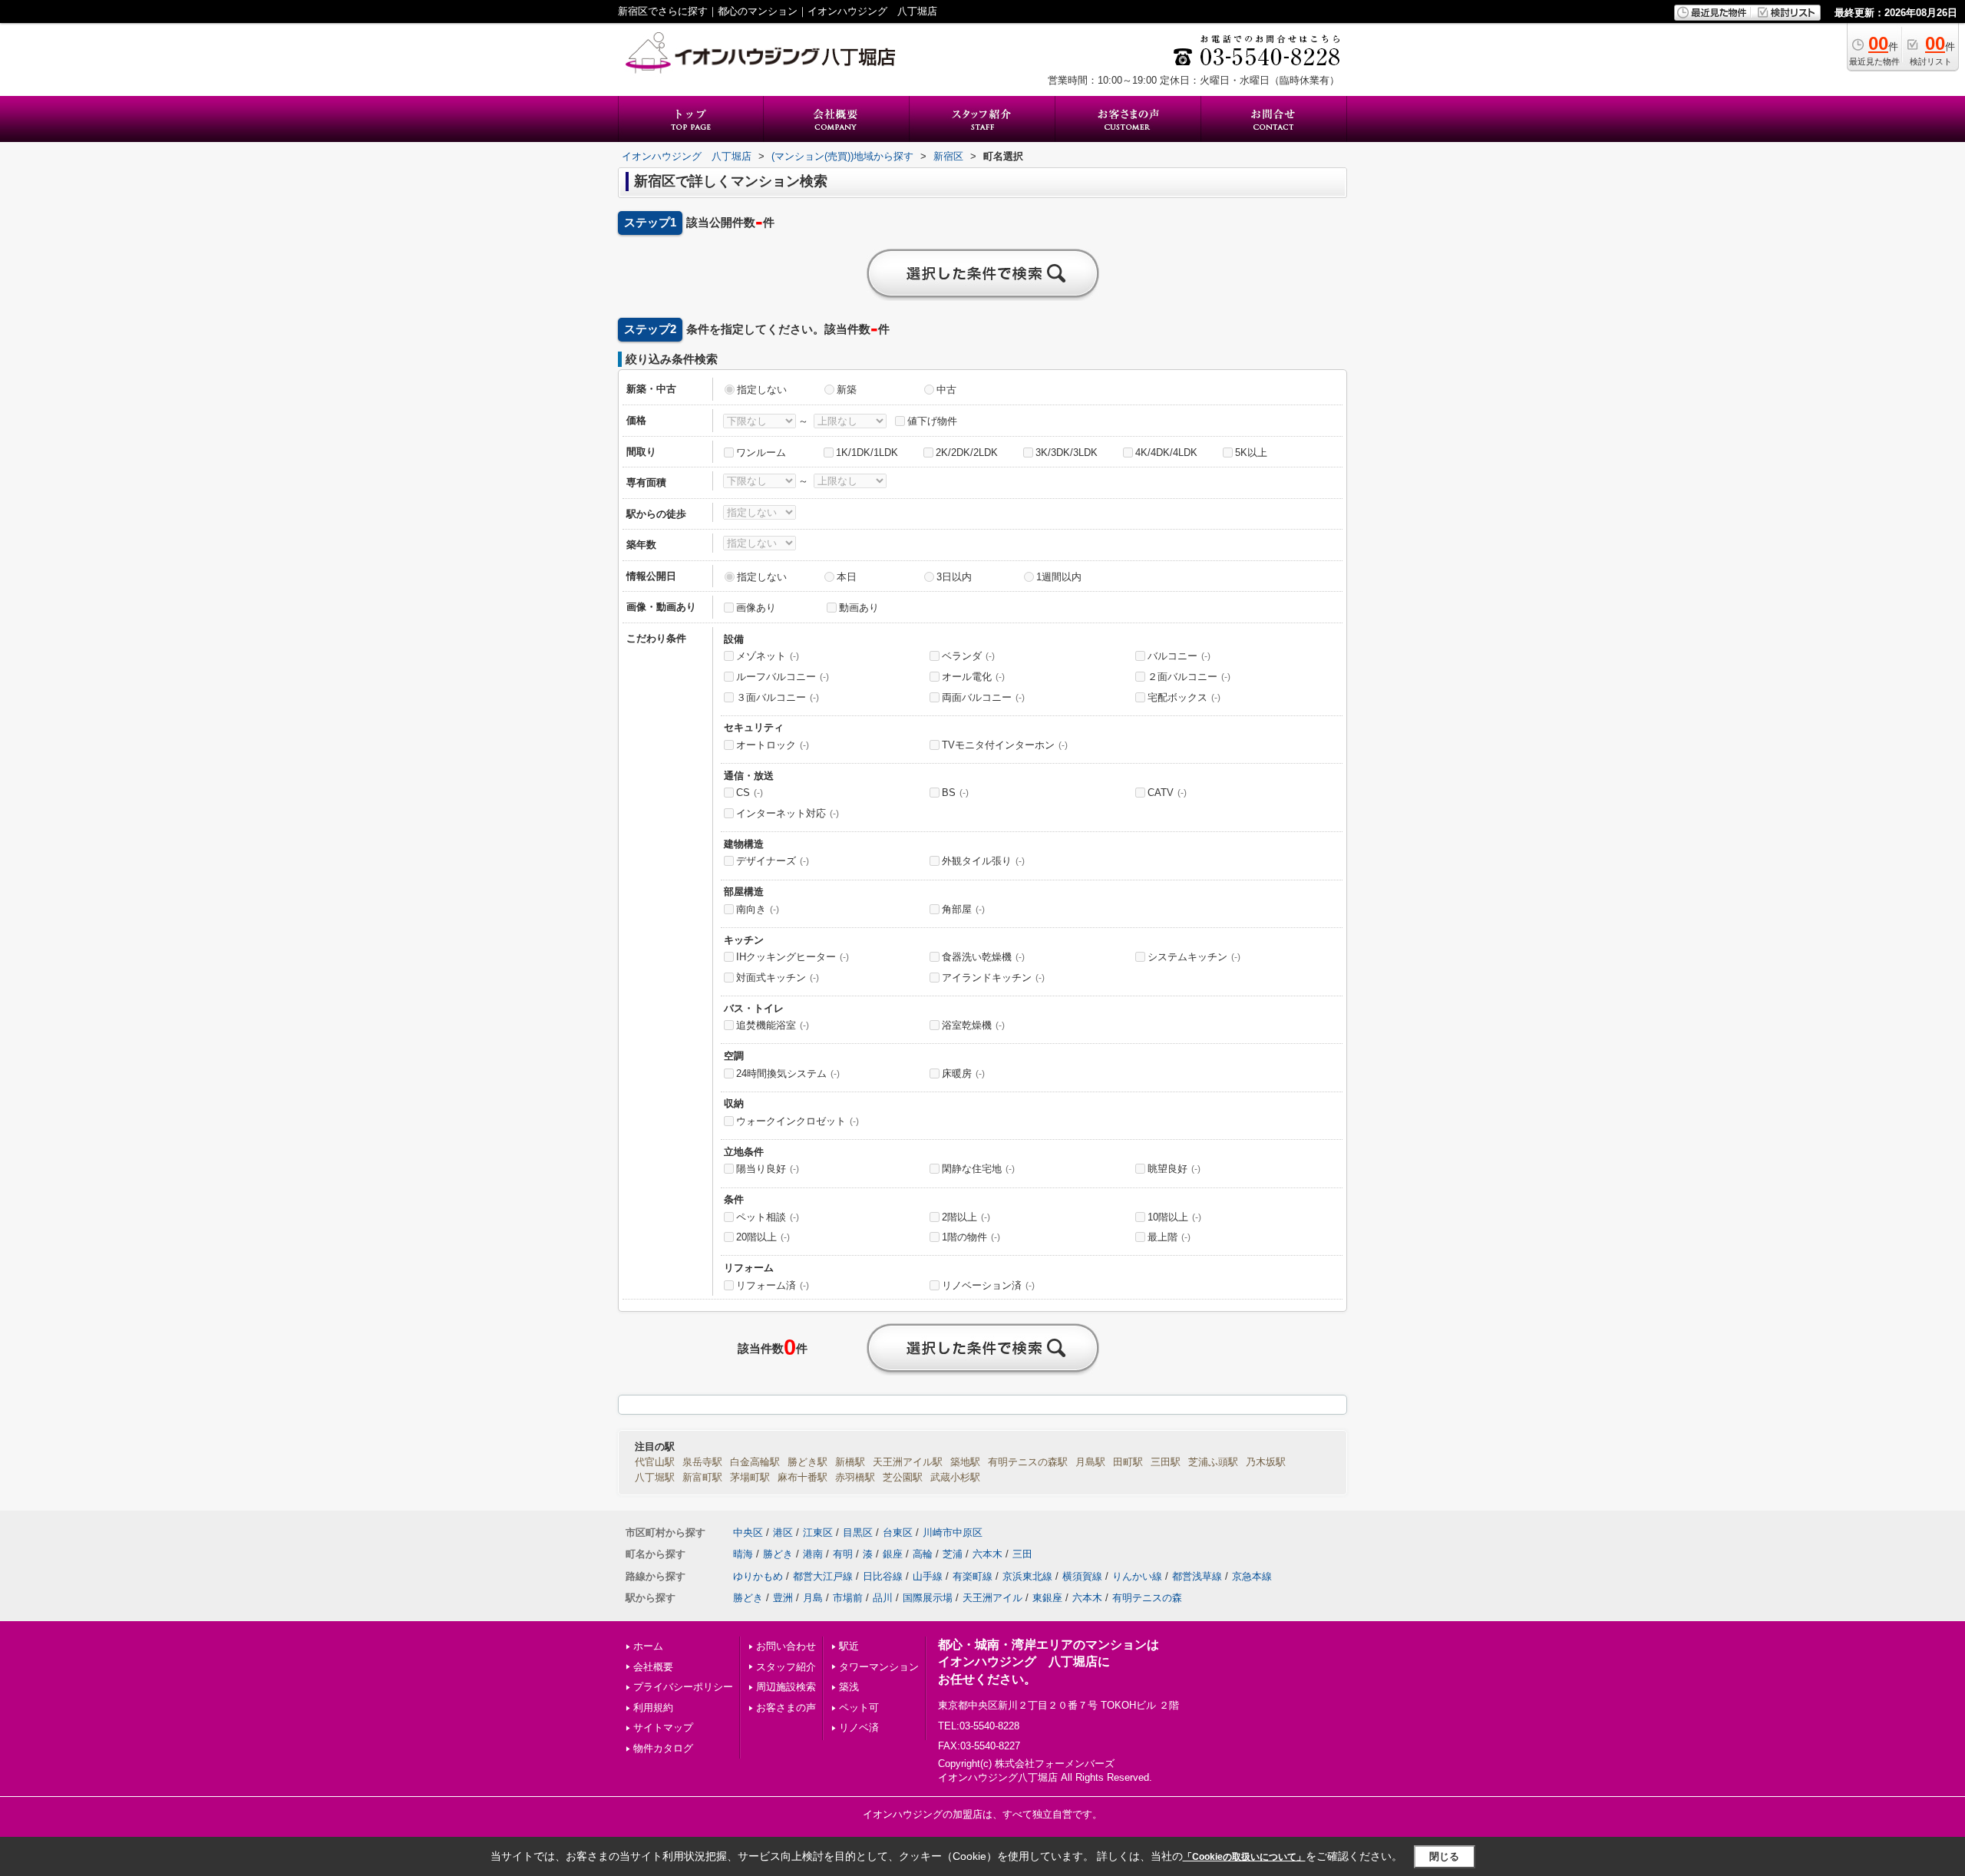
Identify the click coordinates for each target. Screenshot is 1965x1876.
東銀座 (1047, 1598)
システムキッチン (1194, 957)
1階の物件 (971, 1237)
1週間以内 (1059, 577)
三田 (1022, 1554)
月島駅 (1090, 1462)
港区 (783, 1533)
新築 (847, 390)
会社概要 (653, 1667)
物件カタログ (663, 1748)
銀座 (893, 1554)
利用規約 (653, 1708)
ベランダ (968, 656)
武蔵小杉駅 (955, 1477)
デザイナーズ (773, 861)
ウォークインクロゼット (798, 1121)
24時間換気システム (788, 1073)
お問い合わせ (786, 1646)
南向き (758, 909)
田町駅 (1128, 1462)
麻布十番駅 (803, 1477)
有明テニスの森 (1147, 1598)
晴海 (743, 1554)
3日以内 (954, 577)
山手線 (928, 1576)
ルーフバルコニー (783, 677)
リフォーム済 (773, 1285)
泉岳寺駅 (702, 1462)
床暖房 (963, 1073)
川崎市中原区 (953, 1533)
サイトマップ (663, 1727)
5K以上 (1251, 452)
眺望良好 (1174, 1169)
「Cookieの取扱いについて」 (1244, 1857)
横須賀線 (1082, 1576)
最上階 (1169, 1237)
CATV (1167, 793)
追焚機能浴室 (773, 1025)
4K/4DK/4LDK (1166, 452)
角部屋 (963, 909)
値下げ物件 (932, 421)
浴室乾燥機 (973, 1025)
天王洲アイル (992, 1598)
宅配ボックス (1184, 697)
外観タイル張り (983, 861)
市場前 (848, 1598)
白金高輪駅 (755, 1462)
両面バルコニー (983, 697)
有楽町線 (973, 1576)
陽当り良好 (768, 1169)
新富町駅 (702, 1477)
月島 (813, 1598)
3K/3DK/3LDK (1067, 452)
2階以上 (966, 1217)
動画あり (859, 608)
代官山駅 (655, 1462)
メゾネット (768, 656)
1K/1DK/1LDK (867, 452)
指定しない (762, 390)
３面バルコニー (778, 697)
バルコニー (1179, 656)
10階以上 (1174, 1217)
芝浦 (953, 1554)
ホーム (648, 1646)
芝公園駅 (903, 1477)
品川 (883, 1598)
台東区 (898, 1533)
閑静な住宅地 (978, 1169)
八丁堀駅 (655, 1477)
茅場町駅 (750, 1477)
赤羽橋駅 (855, 1477)
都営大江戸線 (823, 1576)
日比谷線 (883, 1576)
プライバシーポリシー (683, 1687)
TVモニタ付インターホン (1005, 745)
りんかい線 (1137, 1576)
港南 (813, 1554)
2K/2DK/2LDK (967, 452)
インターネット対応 (788, 813)
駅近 (849, 1646)
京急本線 (1252, 1576)
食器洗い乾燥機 (983, 957)
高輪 (923, 1554)
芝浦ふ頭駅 (1213, 1462)
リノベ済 (859, 1727)
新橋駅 (850, 1462)
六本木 (987, 1554)
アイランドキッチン (993, 978)
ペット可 (859, 1708)
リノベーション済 (988, 1285)
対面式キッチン (778, 978)
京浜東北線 (1027, 1576)
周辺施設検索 (786, 1687)
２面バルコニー (1189, 677)
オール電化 (973, 677)
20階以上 (763, 1237)
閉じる (1444, 1856)
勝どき (778, 1554)
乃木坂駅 (1266, 1462)
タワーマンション (879, 1667)
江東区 (818, 1533)
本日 (847, 577)
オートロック (773, 745)
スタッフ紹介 (786, 1667)
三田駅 (1166, 1462)
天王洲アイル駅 (908, 1462)
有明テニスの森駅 (1028, 1462)
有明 (843, 1554)
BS (955, 793)
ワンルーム (761, 452)
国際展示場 (928, 1598)
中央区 (748, 1533)
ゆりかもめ (758, 1576)
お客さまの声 (786, 1708)
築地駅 (965, 1462)
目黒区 (858, 1533)
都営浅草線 (1197, 1576)
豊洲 (783, 1598)
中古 (946, 390)
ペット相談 (768, 1217)
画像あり (756, 608)
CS (750, 793)
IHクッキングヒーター (793, 957)
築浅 (849, 1687)
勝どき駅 (807, 1462)
